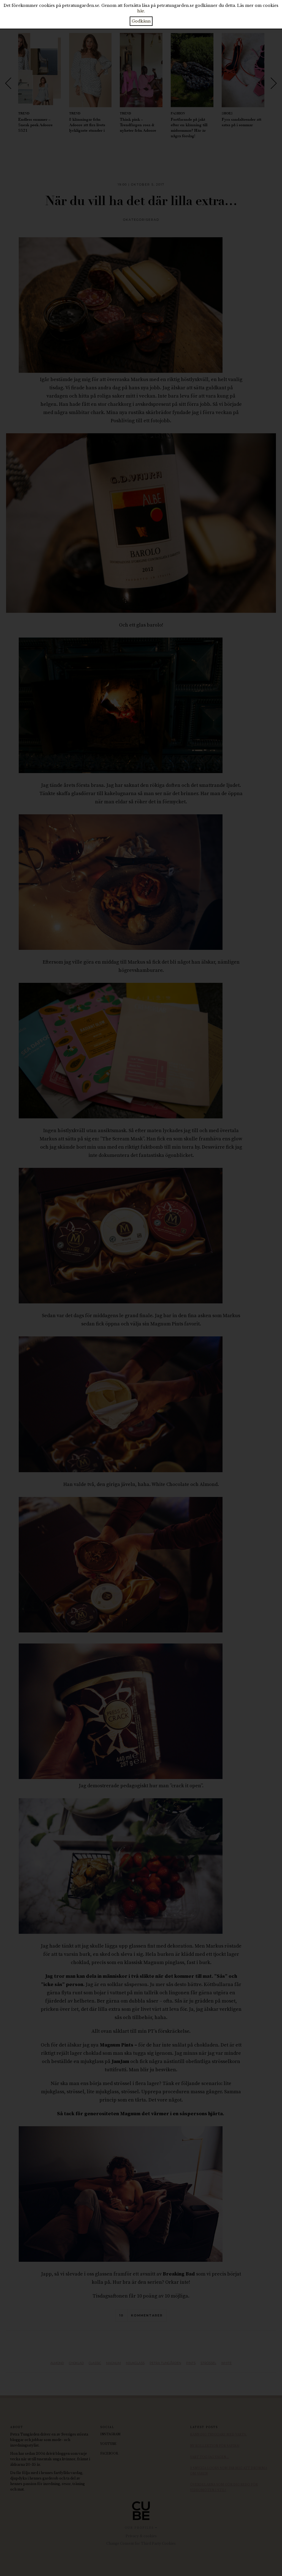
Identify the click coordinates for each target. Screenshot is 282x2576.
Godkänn (141, 21)
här (141, 11)
